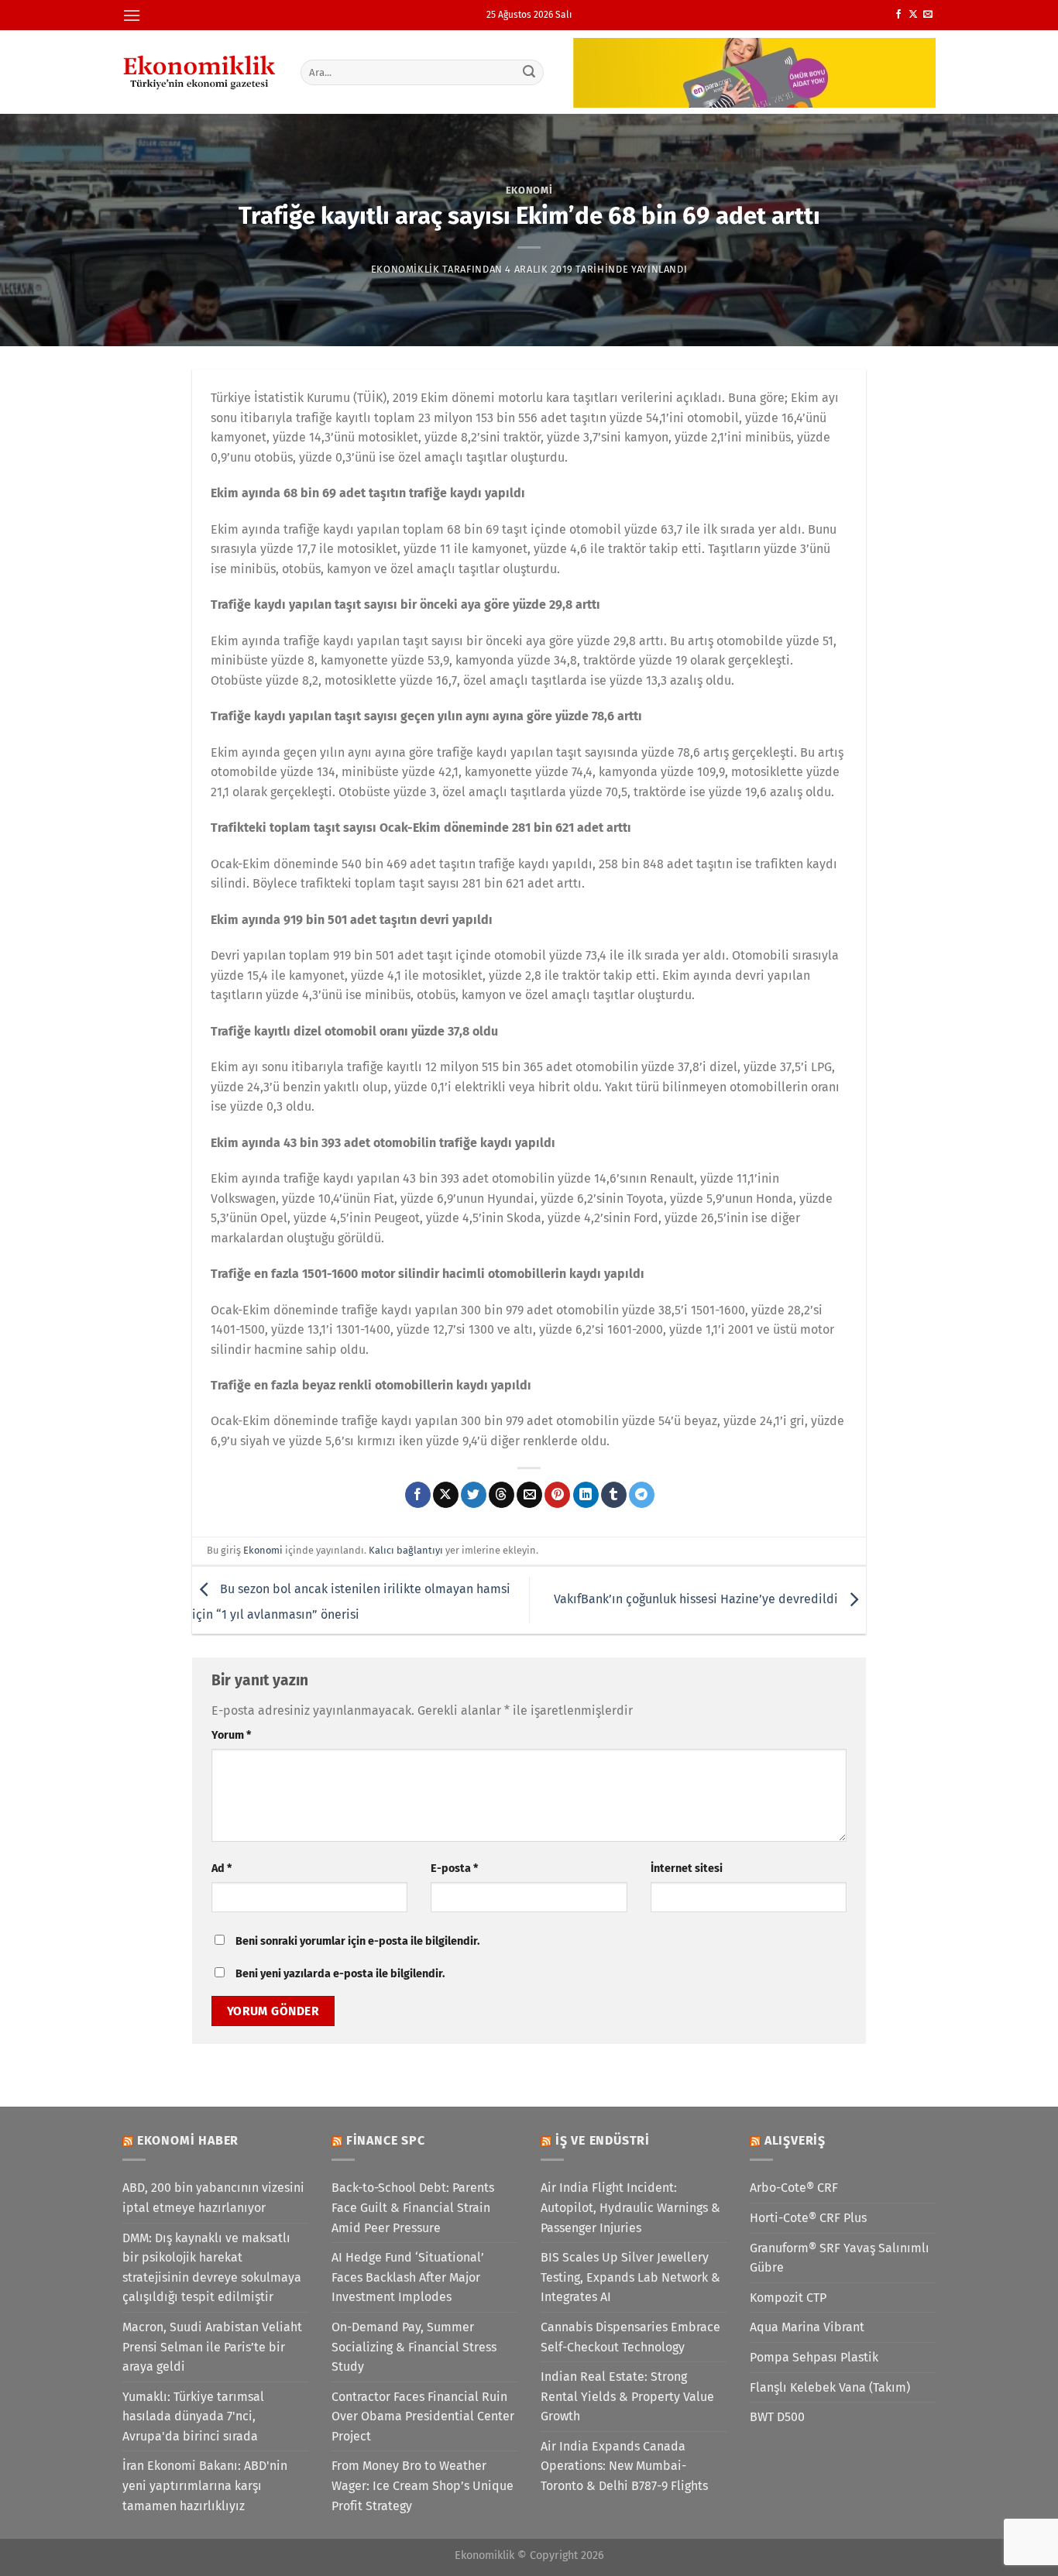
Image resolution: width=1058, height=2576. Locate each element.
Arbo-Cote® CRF (794, 2188)
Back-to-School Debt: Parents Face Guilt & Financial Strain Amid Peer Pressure (413, 2207)
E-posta (454, 1868)
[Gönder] (530, 72)
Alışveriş (795, 2140)
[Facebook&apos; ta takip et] (898, 15)
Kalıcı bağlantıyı (406, 1550)
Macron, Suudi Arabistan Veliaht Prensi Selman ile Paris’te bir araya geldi (212, 2347)
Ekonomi (529, 190)
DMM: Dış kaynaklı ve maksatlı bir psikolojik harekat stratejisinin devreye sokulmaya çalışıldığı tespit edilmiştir (212, 2268)
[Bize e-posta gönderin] (928, 15)
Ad (222, 1868)
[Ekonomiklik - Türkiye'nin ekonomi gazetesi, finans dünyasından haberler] (200, 72)
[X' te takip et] (913, 15)
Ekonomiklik (405, 269)
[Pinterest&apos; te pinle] (557, 1495)
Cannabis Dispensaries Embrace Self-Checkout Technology (630, 2337)
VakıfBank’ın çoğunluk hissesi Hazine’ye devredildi (697, 1599)
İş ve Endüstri (603, 2140)
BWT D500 (777, 2417)
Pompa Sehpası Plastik (814, 2357)
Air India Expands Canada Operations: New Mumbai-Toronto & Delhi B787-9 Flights (624, 2466)
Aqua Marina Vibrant (807, 2327)
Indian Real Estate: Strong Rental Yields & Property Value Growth (627, 2396)
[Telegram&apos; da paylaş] (642, 1495)
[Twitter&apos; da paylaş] (474, 1495)
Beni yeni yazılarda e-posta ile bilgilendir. (340, 1974)
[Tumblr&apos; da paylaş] (614, 1495)
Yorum (231, 1735)
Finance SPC (386, 2140)
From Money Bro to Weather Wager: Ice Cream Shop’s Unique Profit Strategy (423, 2485)
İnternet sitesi (687, 1868)
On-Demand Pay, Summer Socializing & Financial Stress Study (414, 2347)
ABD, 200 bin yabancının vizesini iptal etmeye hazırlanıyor (213, 2198)
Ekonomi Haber (188, 2140)
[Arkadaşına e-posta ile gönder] (529, 1495)
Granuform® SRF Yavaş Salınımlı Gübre (840, 2258)
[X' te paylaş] (446, 1495)
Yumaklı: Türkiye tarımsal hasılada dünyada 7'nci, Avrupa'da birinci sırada (193, 2416)
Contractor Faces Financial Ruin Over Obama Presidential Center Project (423, 2416)
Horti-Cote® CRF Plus (808, 2218)
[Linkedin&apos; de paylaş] (586, 1495)
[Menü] (132, 15)
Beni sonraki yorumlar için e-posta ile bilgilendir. (357, 1941)
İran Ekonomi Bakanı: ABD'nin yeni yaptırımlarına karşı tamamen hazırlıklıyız (205, 2485)
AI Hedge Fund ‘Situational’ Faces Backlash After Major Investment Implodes (408, 2277)
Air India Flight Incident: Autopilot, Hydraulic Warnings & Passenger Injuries (630, 2207)
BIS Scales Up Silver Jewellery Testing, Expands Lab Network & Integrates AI (630, 2277)
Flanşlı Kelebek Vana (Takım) (830, 2387)
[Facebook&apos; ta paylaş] (418, 1495)
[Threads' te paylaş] (502, 1495)
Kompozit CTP (788, 2298)
